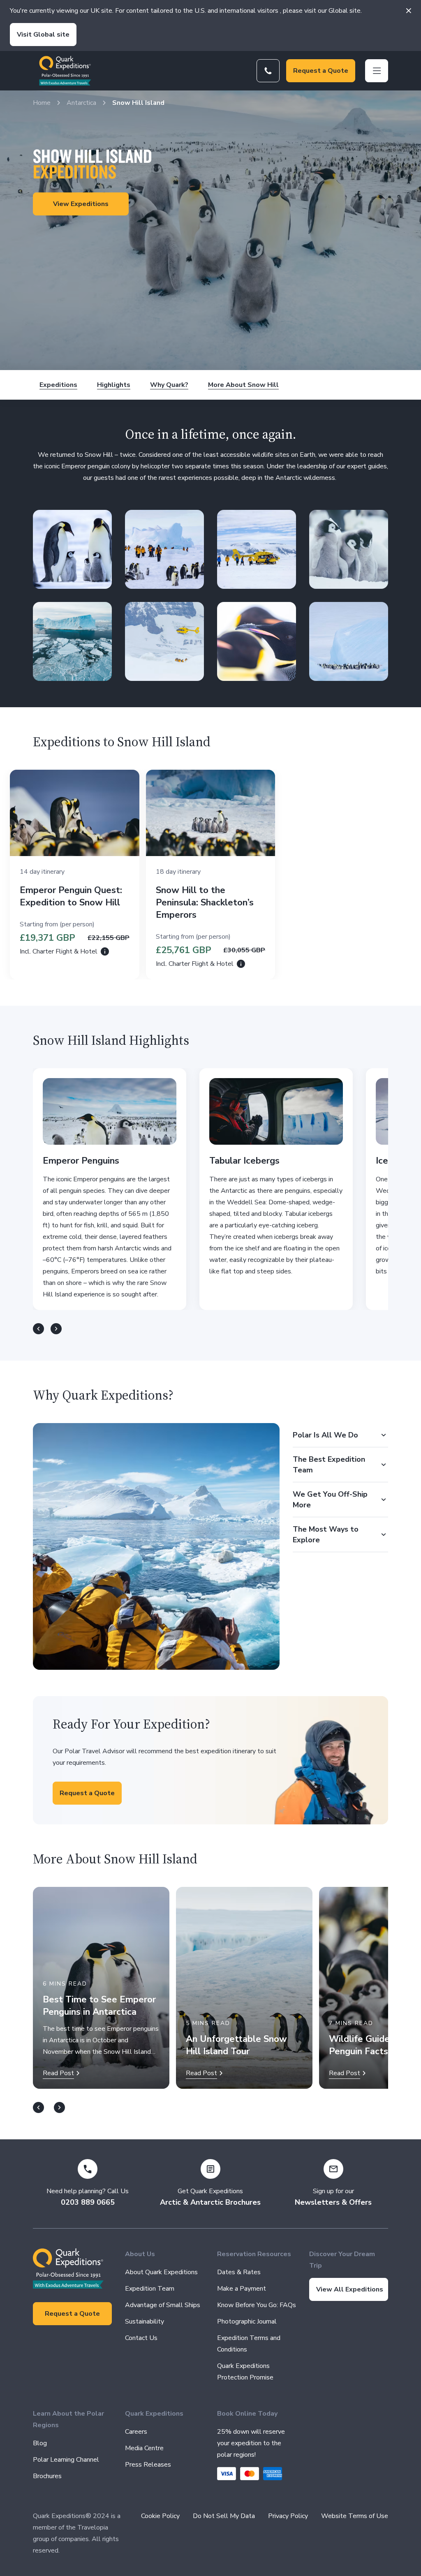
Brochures (47, 2476)
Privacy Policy (288, 2516)
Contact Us (141, 2338)
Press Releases (148, 2465)
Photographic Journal (247, 2321)
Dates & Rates (239, 2272)
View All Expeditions (350, 2289)
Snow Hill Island (138, 103)
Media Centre (144, 2448)
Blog (40, 2443)
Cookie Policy (160, 2516)
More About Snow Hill (243, 385)
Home (42, 103)
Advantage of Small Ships (163, 2305)
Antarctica (81, 103)
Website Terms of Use (355, 2516)
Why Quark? (169, 385)
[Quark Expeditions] (65, 71)
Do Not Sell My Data (224, 2516)
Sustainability (145, 2321)
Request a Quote (321, 71)
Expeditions (58, 385)
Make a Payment (242, 2289)
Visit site (43, 35)
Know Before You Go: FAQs (257, 2305)
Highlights (114, 385)
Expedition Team (150, 2289)
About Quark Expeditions (161, 2272)
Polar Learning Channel (66, 2460)
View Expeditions (81, 204)
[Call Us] (268, 71)
